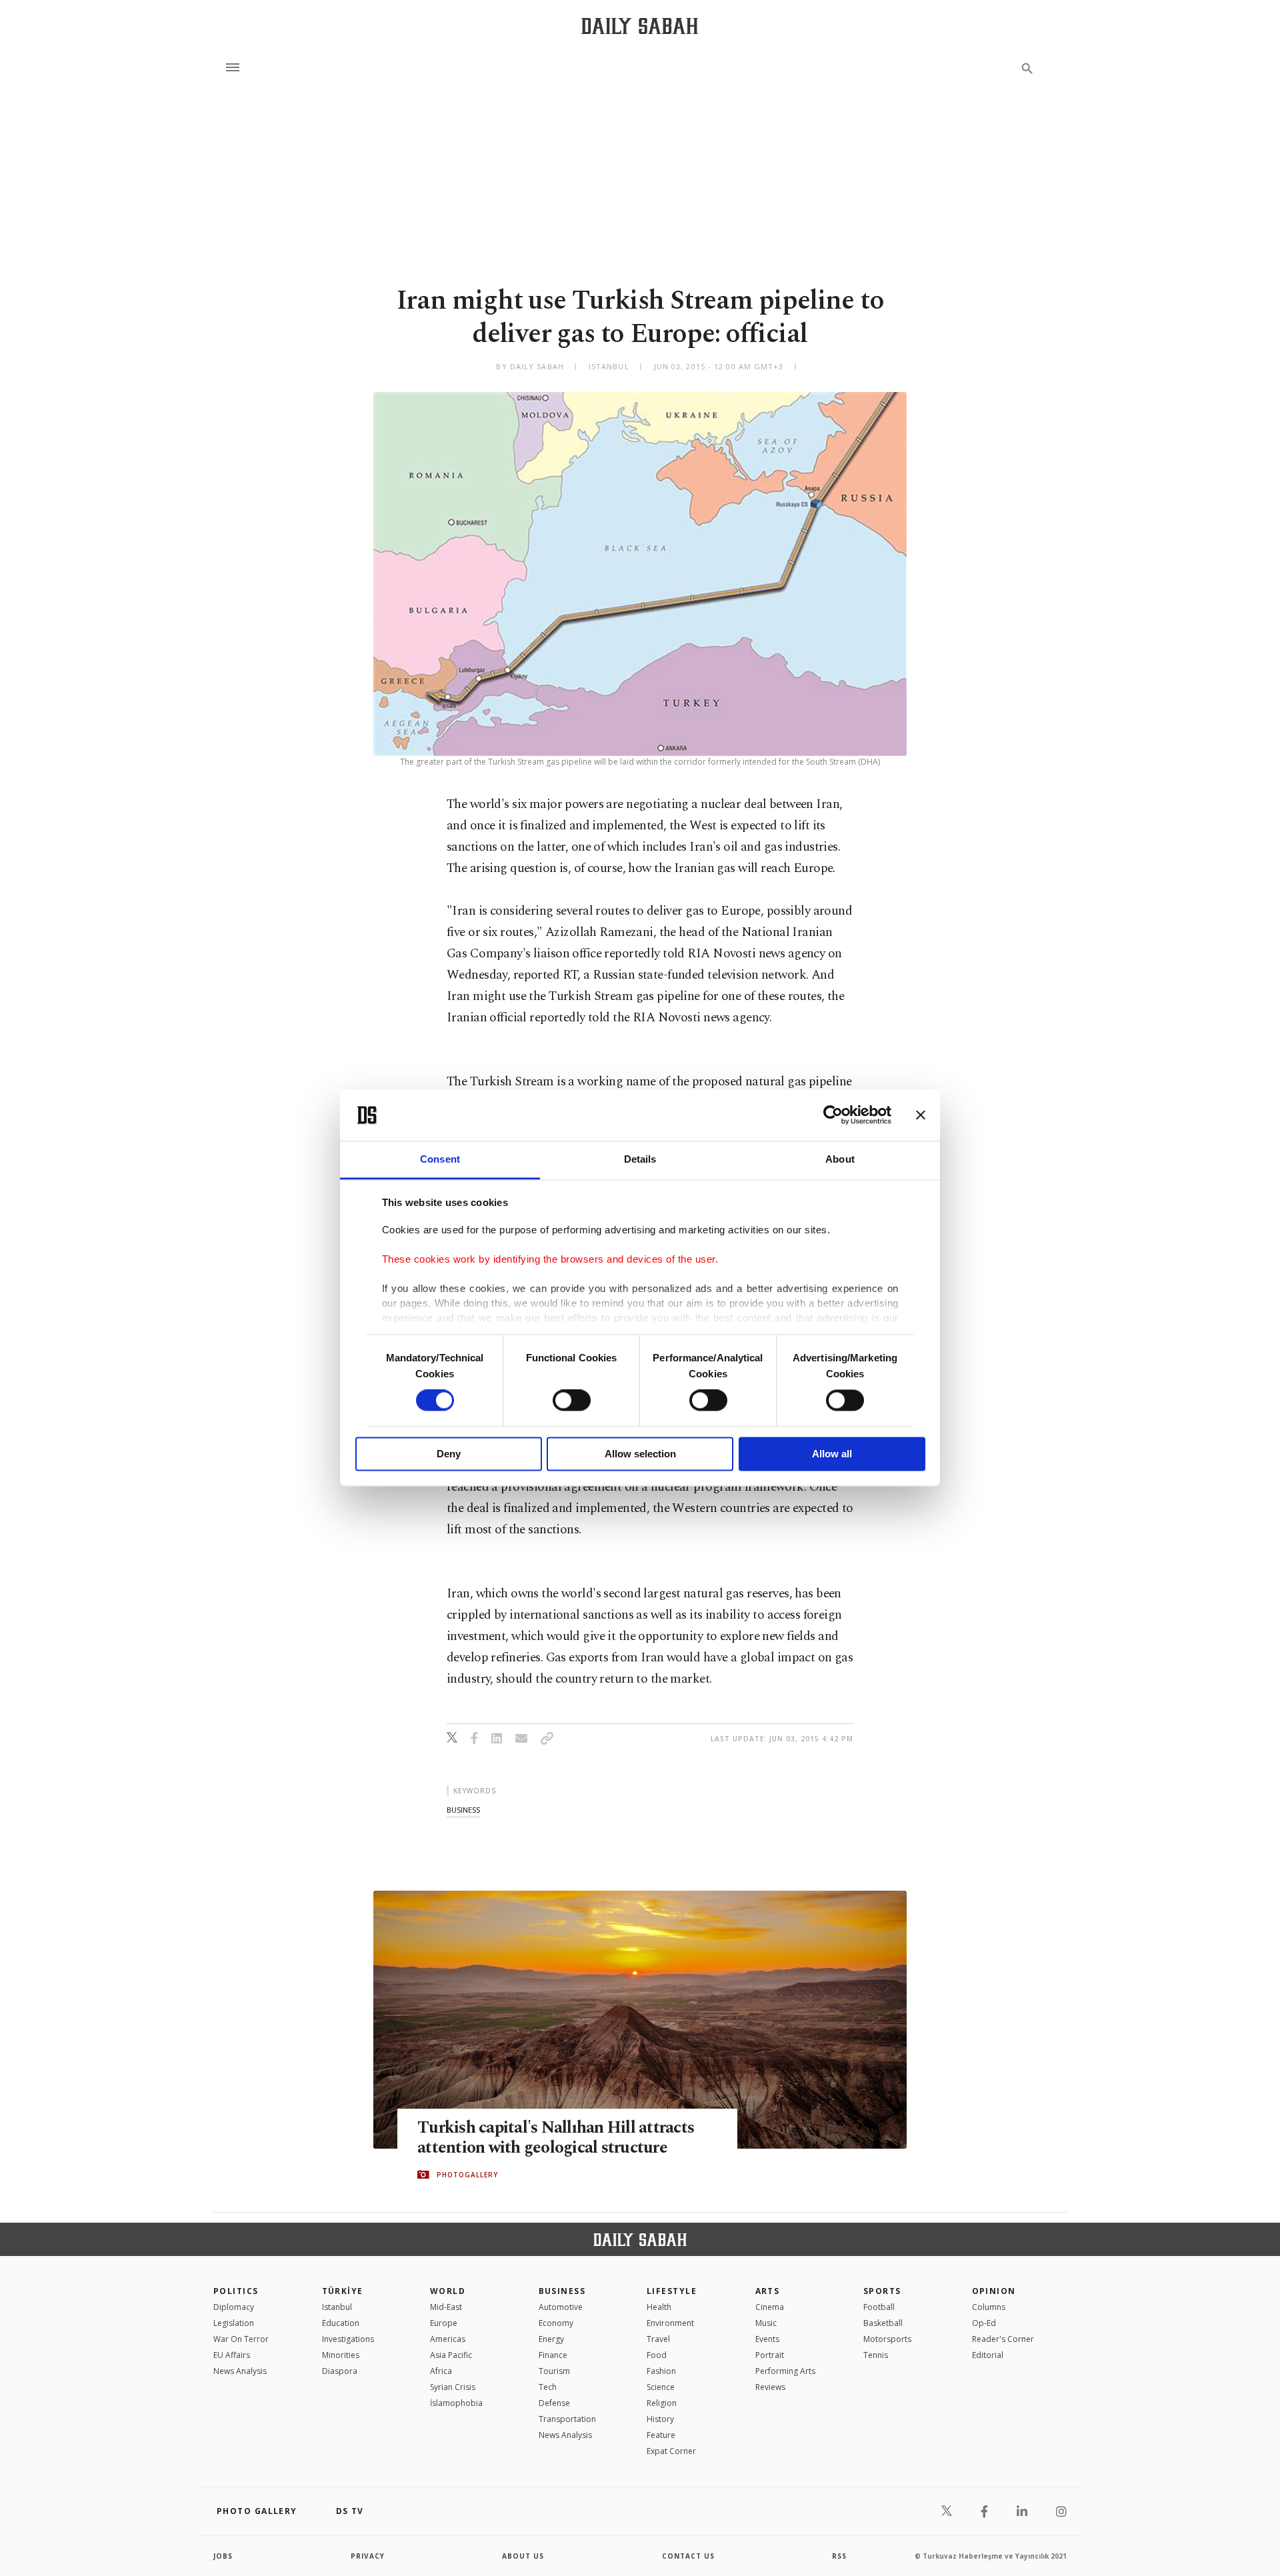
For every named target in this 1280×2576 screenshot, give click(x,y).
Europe (444, 2323)
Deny (449, 1454)
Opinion (994, 2291)
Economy (556, 2323)
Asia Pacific (451, 2355)
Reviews (770, 2387)
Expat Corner (671, 2451)
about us (523, 2556)
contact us (688, 2556)
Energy (551, 2339)
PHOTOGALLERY (467, 2175)
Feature (661, 2435)
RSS (839, 2556)
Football (879, 2307)
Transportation (567, 2419)
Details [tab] (640, 1159)
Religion (662, 2403)
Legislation (234, 2323)
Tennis (876, 2355)
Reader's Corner (1003, 2339)
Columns (989, 2307)
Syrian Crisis (453, 2387)
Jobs (223, 2556)
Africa (441, 2371)
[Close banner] (921, 1115)
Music (766, 2323)
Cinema (770, 2307)
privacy (368, 2556)
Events (767, 2339)
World (448, 2291)
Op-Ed (984, 2323)
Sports (882, 2291)
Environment (670, 2323)
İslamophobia (456, 2403)
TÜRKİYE (343, 2291)
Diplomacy (234, 2307)
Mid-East (446, 2307)
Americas (448, 2339)
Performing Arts (785, 2371)
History (660, 2419)
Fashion (661, 2371)
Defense (554, 2403)
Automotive (561, 2307)
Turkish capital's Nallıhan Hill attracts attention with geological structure (556, 2138)
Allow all (832, 1454)
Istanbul (337, 2307)
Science (661, 2387)
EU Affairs (232, 2355)
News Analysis (240, 2371)
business (463, 1810)
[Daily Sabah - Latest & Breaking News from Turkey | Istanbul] (640, 26)
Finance (553, 2355)
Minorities (341, 2355)
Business (562, 2291)
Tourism (554, 2371)
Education (341, 2323)
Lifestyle (672, 2291)
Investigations (348, 2339)
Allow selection (640, 1454)
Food (657, 2355)
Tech (548, 2387)
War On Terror (241, 2339)
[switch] (572, 1401)
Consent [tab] (440, 1159)
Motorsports (887, 2339)
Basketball (883, 2323)
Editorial (988, 2355)
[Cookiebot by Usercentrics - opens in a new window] (833, 1115)
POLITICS (236, 2291)
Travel (658, 2339)
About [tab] (840, 1159)
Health (659, 2307)
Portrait (770, 2355)
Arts (768, 2291)
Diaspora (340, 2371)
